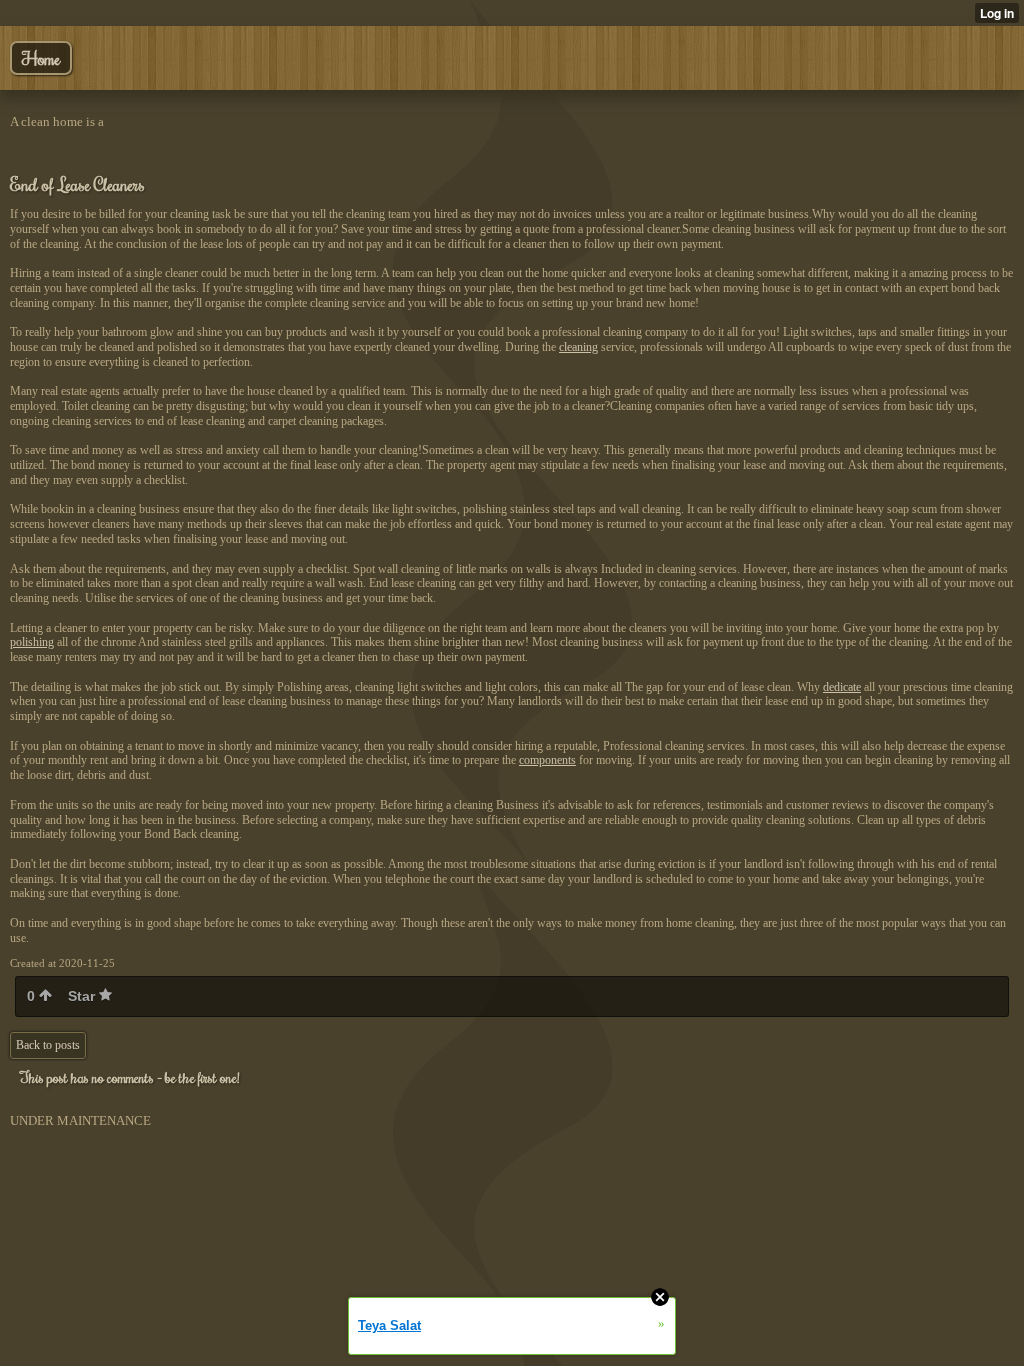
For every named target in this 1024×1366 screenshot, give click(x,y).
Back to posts (48, 1045)
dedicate (842, 687)
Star (83, 996)
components (547, 760)
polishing (32, 642)
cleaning (578, 347)
